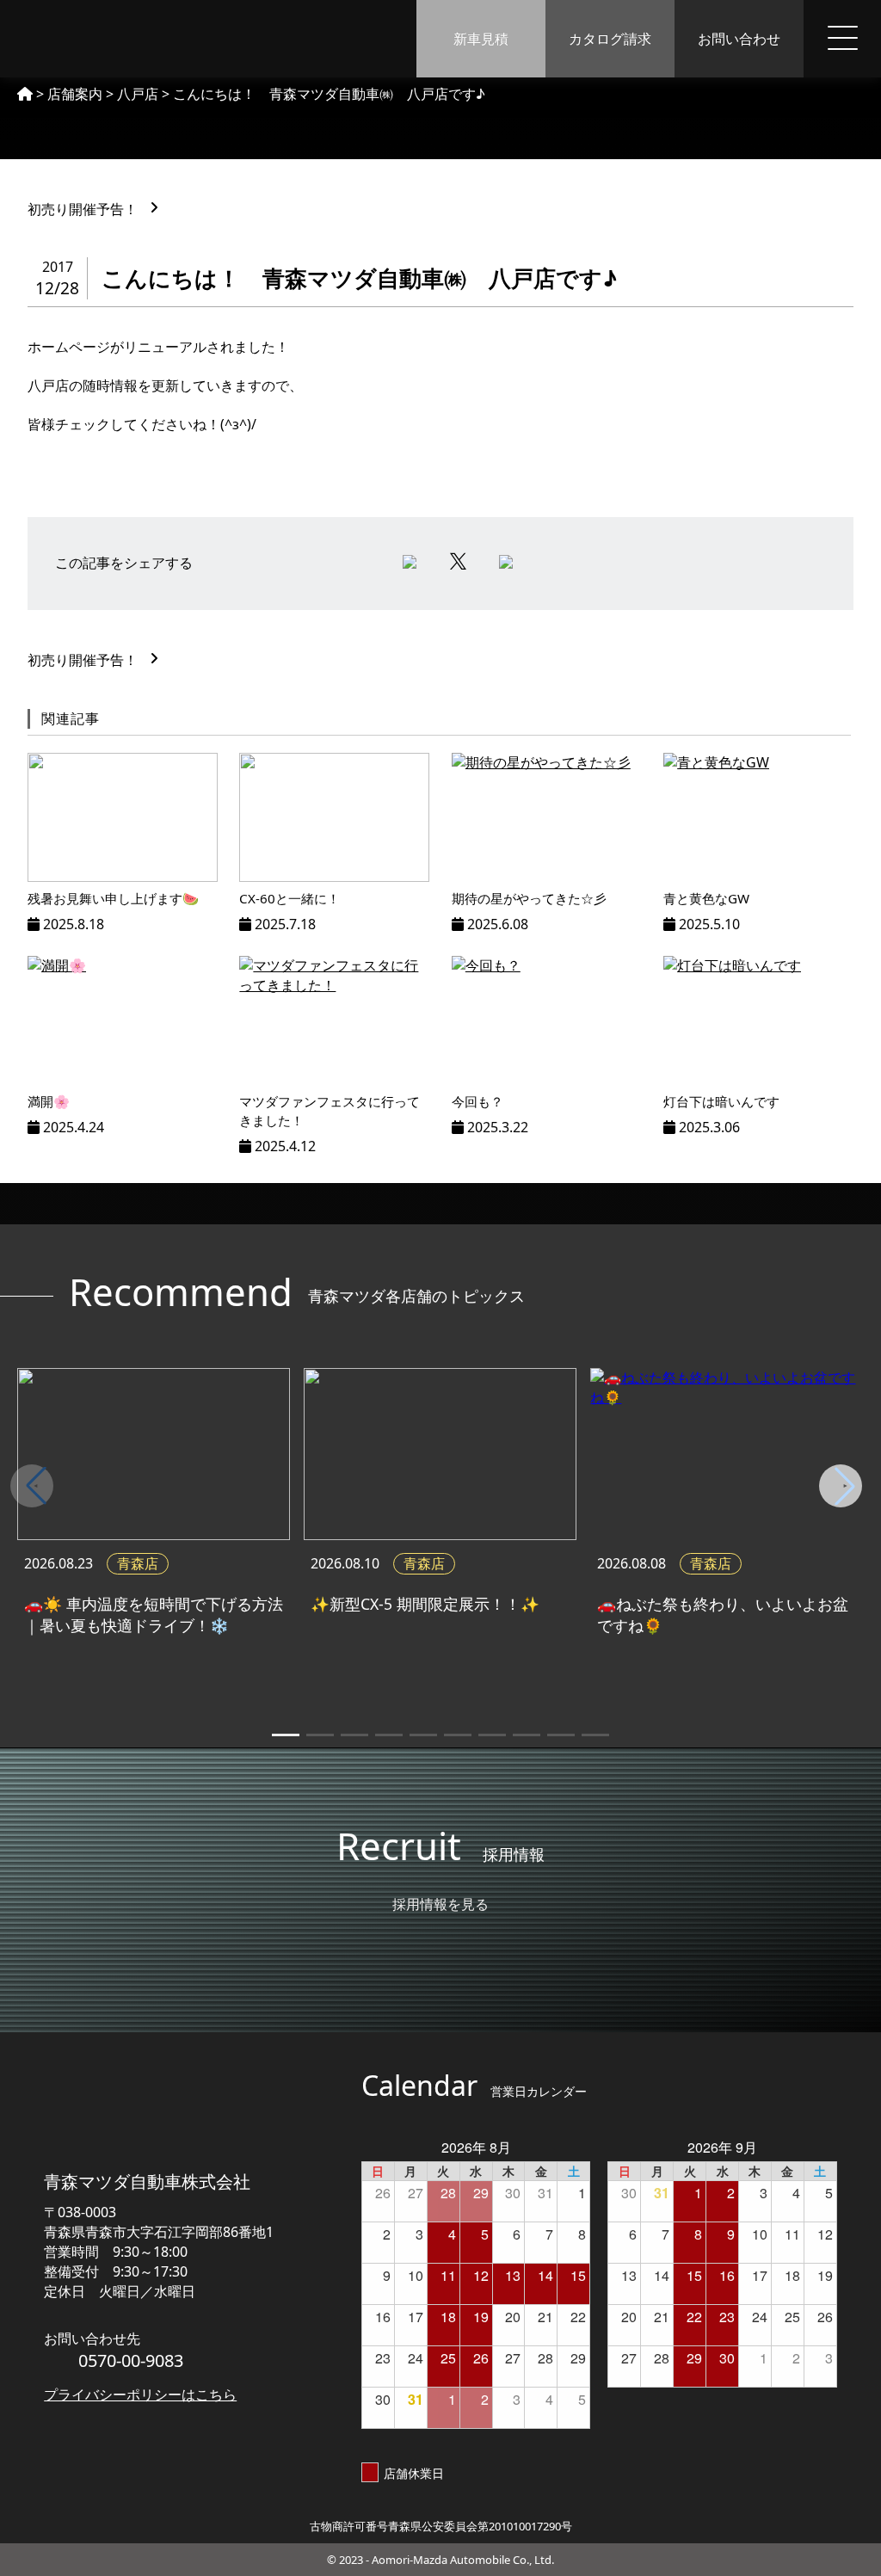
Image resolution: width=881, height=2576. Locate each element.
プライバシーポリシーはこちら (140, 2394)
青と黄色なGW (706, 898)
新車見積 (481, 39)
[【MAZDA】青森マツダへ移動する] (25, 94)
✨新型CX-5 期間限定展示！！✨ (425, 1604)
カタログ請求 (610, 39)
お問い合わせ (739, 39)
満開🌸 (49, 1101)
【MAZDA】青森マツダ (98, 39)
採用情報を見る (440, 1904)
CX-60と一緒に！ (290, 898)
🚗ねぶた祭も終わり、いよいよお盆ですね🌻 (723, 1615)
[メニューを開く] (842, 39)
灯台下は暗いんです (721, 1101)
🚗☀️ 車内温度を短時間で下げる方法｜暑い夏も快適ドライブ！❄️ (154, 1615)
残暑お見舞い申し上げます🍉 (113, 898)
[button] (845, 1486)
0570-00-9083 (131, 2360)
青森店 (138, 1563)
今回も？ (477, 1101)
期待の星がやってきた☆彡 (529, 898)
